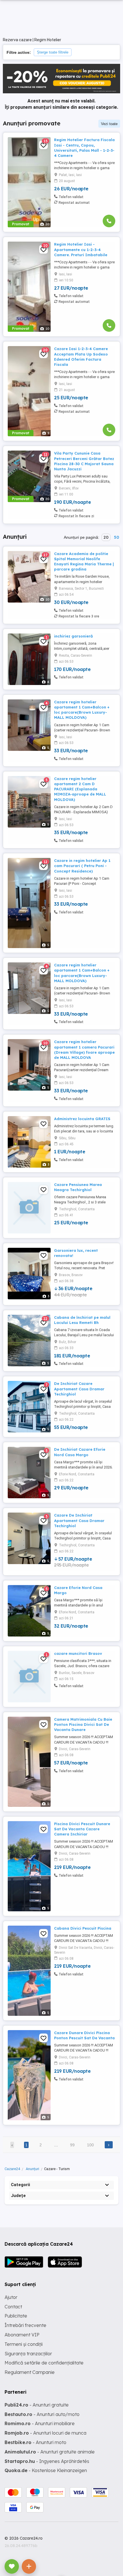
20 (106, 537)
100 (90, 2145)
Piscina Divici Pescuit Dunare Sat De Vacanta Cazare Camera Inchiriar (82, 1829)
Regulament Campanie (30, 2372)
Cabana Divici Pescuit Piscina (83, 1928)
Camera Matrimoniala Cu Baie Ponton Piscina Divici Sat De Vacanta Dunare (83, 1724)
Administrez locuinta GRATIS (82, 1119)
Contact (13, 2307)
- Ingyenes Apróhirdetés (47, 2461)
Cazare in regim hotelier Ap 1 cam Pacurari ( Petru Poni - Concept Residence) (82, 866)
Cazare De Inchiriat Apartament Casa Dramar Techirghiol (79, 1520)
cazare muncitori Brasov (78, 1653)
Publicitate (16, 2316)
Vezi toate (109, 124)
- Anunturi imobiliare (40, 2423)
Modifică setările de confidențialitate (44, 2363)
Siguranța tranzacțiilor (28, 2354)
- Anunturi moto (35, 2442)
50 (116, 537)
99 (72, 2145)
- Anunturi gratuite (37, 2405)
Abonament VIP (22, 2335)
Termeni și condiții (24, 2344)
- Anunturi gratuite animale (50, 2452)
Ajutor (11, 2297)
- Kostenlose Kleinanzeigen (46, 2470)
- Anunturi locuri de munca (45, 2433)
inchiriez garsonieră (73, 636)
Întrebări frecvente (25, 2325)
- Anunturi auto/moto (42, 2414)
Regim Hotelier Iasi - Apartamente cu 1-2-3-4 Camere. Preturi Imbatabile (81, 249)
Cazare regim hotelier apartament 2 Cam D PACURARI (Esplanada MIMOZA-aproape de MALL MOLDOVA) (80, 789)
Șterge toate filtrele (53, 52)
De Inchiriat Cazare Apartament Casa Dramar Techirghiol (79, 1389)
